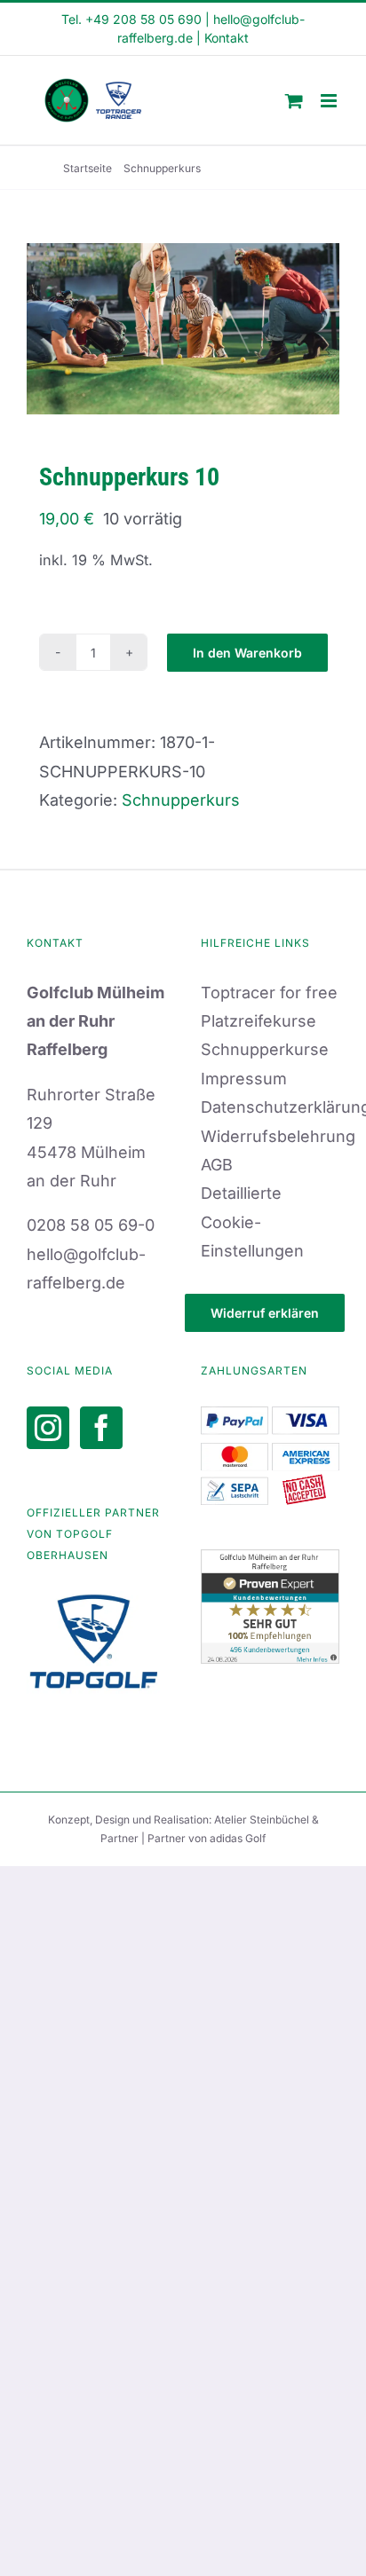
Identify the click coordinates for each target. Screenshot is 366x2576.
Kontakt (227, 38)
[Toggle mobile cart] (294, 101)
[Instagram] (48, 1428)
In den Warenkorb (247, 653)
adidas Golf (238, 1838)
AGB (217, 1165)
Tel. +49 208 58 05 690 (131, 19)
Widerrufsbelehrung (278, 1136)
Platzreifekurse (259, 1021)
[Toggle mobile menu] (330, 101)
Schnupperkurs (181, 800)
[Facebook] (101, 1428)
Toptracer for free (269, 993)
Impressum (244, 1079)
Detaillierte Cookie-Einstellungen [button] (252, 1222)
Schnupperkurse (265, 1049)
